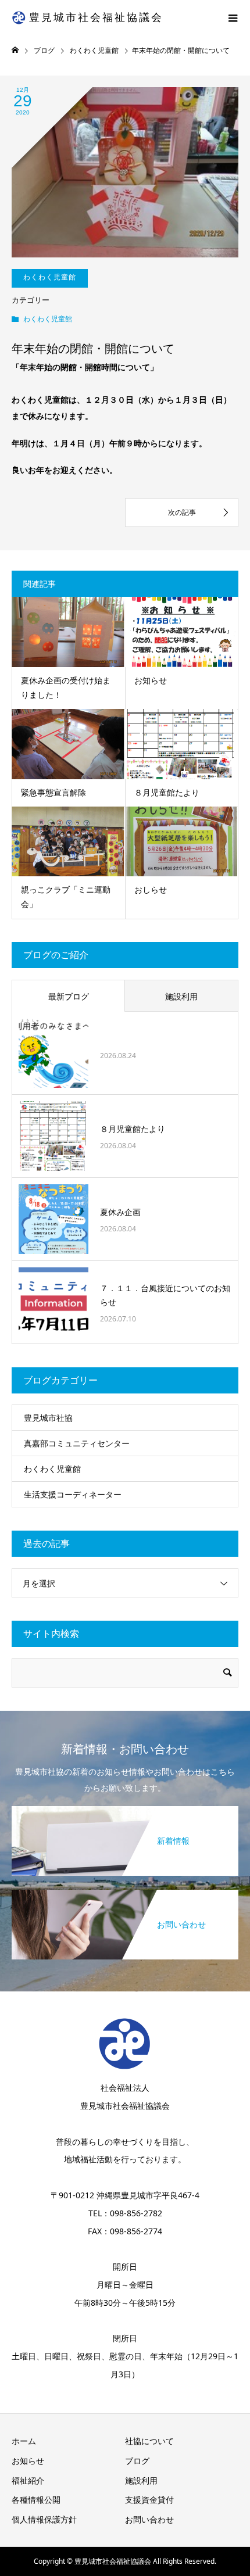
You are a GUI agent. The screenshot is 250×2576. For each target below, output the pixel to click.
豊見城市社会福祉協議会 (96, 17)
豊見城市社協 (48, 1418)
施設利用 (181, 996)
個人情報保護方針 (44, 2519)
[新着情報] (125, 1807)
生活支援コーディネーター (73, 1494)
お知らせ (151, 680)
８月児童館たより (167, 792)
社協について (149, 2441)
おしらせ (151, 889)
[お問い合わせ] (125, 1891)
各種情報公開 (36, 2500)
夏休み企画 (120, 1212)
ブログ (137, 2461)
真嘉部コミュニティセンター (77, 1443)
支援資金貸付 (149, 2500)
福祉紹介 (28, 2480)
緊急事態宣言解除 (53, 792)
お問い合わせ (149, 2519)
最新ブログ (69, 996)
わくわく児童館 (48, 319)
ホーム (24, 2441)
